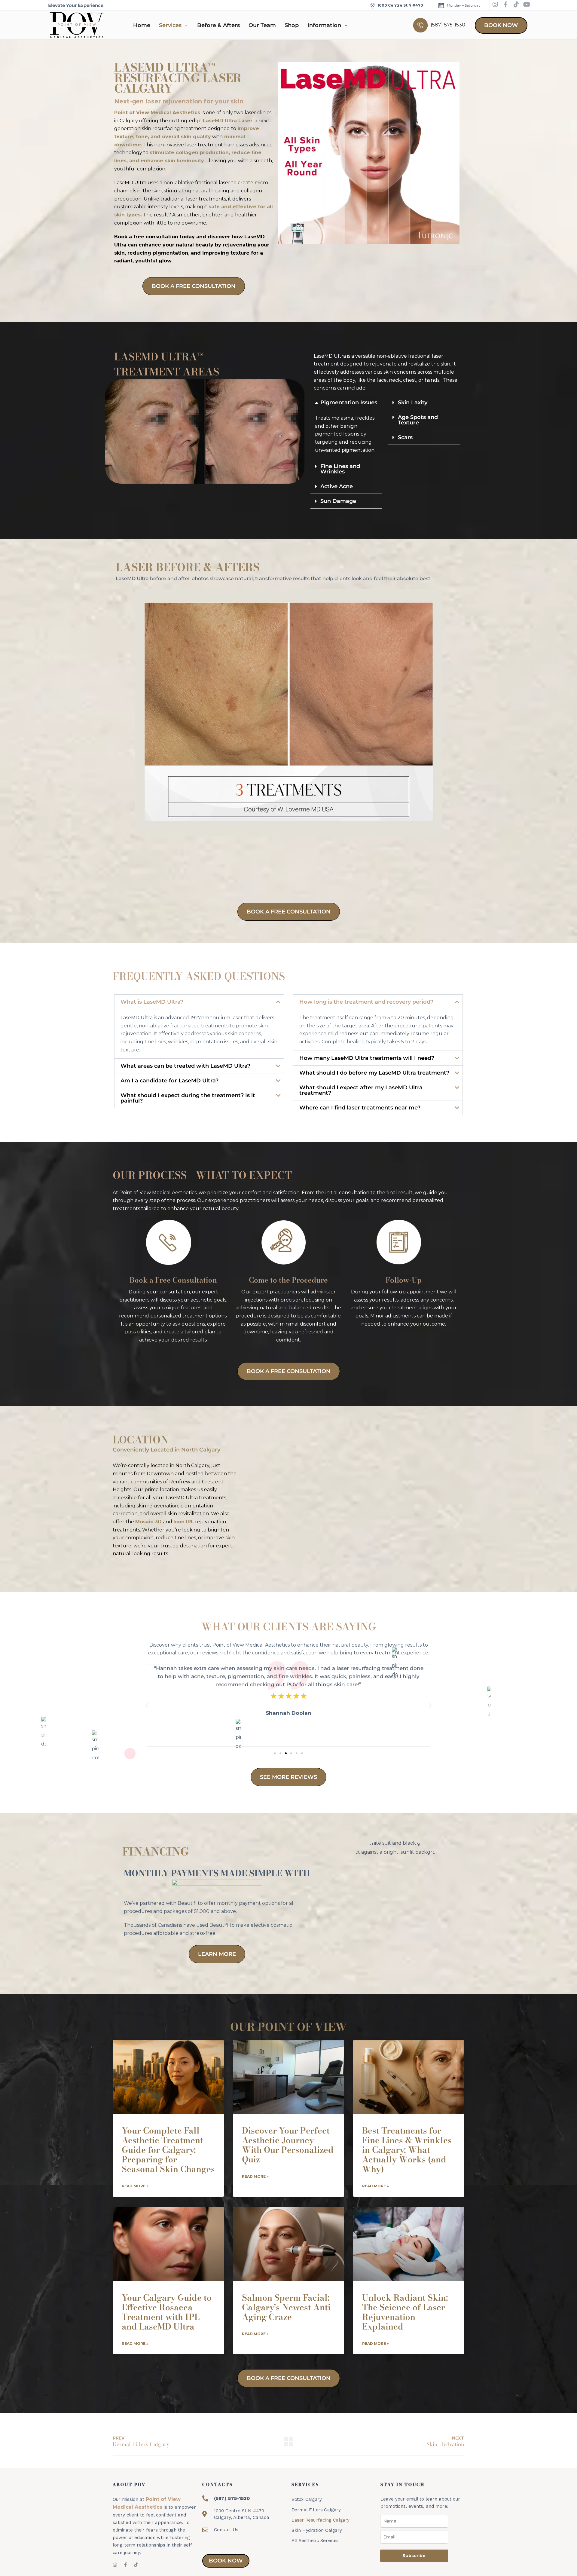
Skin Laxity (413, 402)
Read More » (135, 2186)
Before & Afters (218, 25)
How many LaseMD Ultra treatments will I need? (367, 1058)
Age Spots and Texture (418, 420)
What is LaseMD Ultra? (152, 1002)
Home (142, 25)
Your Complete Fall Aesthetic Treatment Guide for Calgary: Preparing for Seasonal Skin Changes (168, 2150)
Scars (405, 437)
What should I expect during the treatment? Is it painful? (188, 1098)
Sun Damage (338, 501)
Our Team (262, 25)
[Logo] (77, 25)
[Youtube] (527, 5)
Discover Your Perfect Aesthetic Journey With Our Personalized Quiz (288, 2145)
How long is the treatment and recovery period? (366, 1002)
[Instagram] (495, 5)
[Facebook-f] (506, 5)
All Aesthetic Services (315, 2541)
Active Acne (337, 486)
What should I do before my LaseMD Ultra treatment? (374, 1073)
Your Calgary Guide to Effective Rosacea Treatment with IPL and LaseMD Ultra (167, 2312)
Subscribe (414, 2556)
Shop (292, 25)
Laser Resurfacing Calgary (321, 2520)
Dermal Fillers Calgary (316, 2510)
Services (170, 25)
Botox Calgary (307, 2499)
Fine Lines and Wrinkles (340, 469)
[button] (346, 402)
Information (324, 25)
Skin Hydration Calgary (317, 2530)
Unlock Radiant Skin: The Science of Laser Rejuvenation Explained (405, 2312)
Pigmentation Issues (349, 402)
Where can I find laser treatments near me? (360, 1108)
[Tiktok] (516, 5)
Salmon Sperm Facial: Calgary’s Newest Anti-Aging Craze (288, 2307)
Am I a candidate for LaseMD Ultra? (169, 1081)
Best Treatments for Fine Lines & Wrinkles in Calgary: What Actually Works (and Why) (407, 2150)
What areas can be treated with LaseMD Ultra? (185, 1066)
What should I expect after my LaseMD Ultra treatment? (361, 1090)
